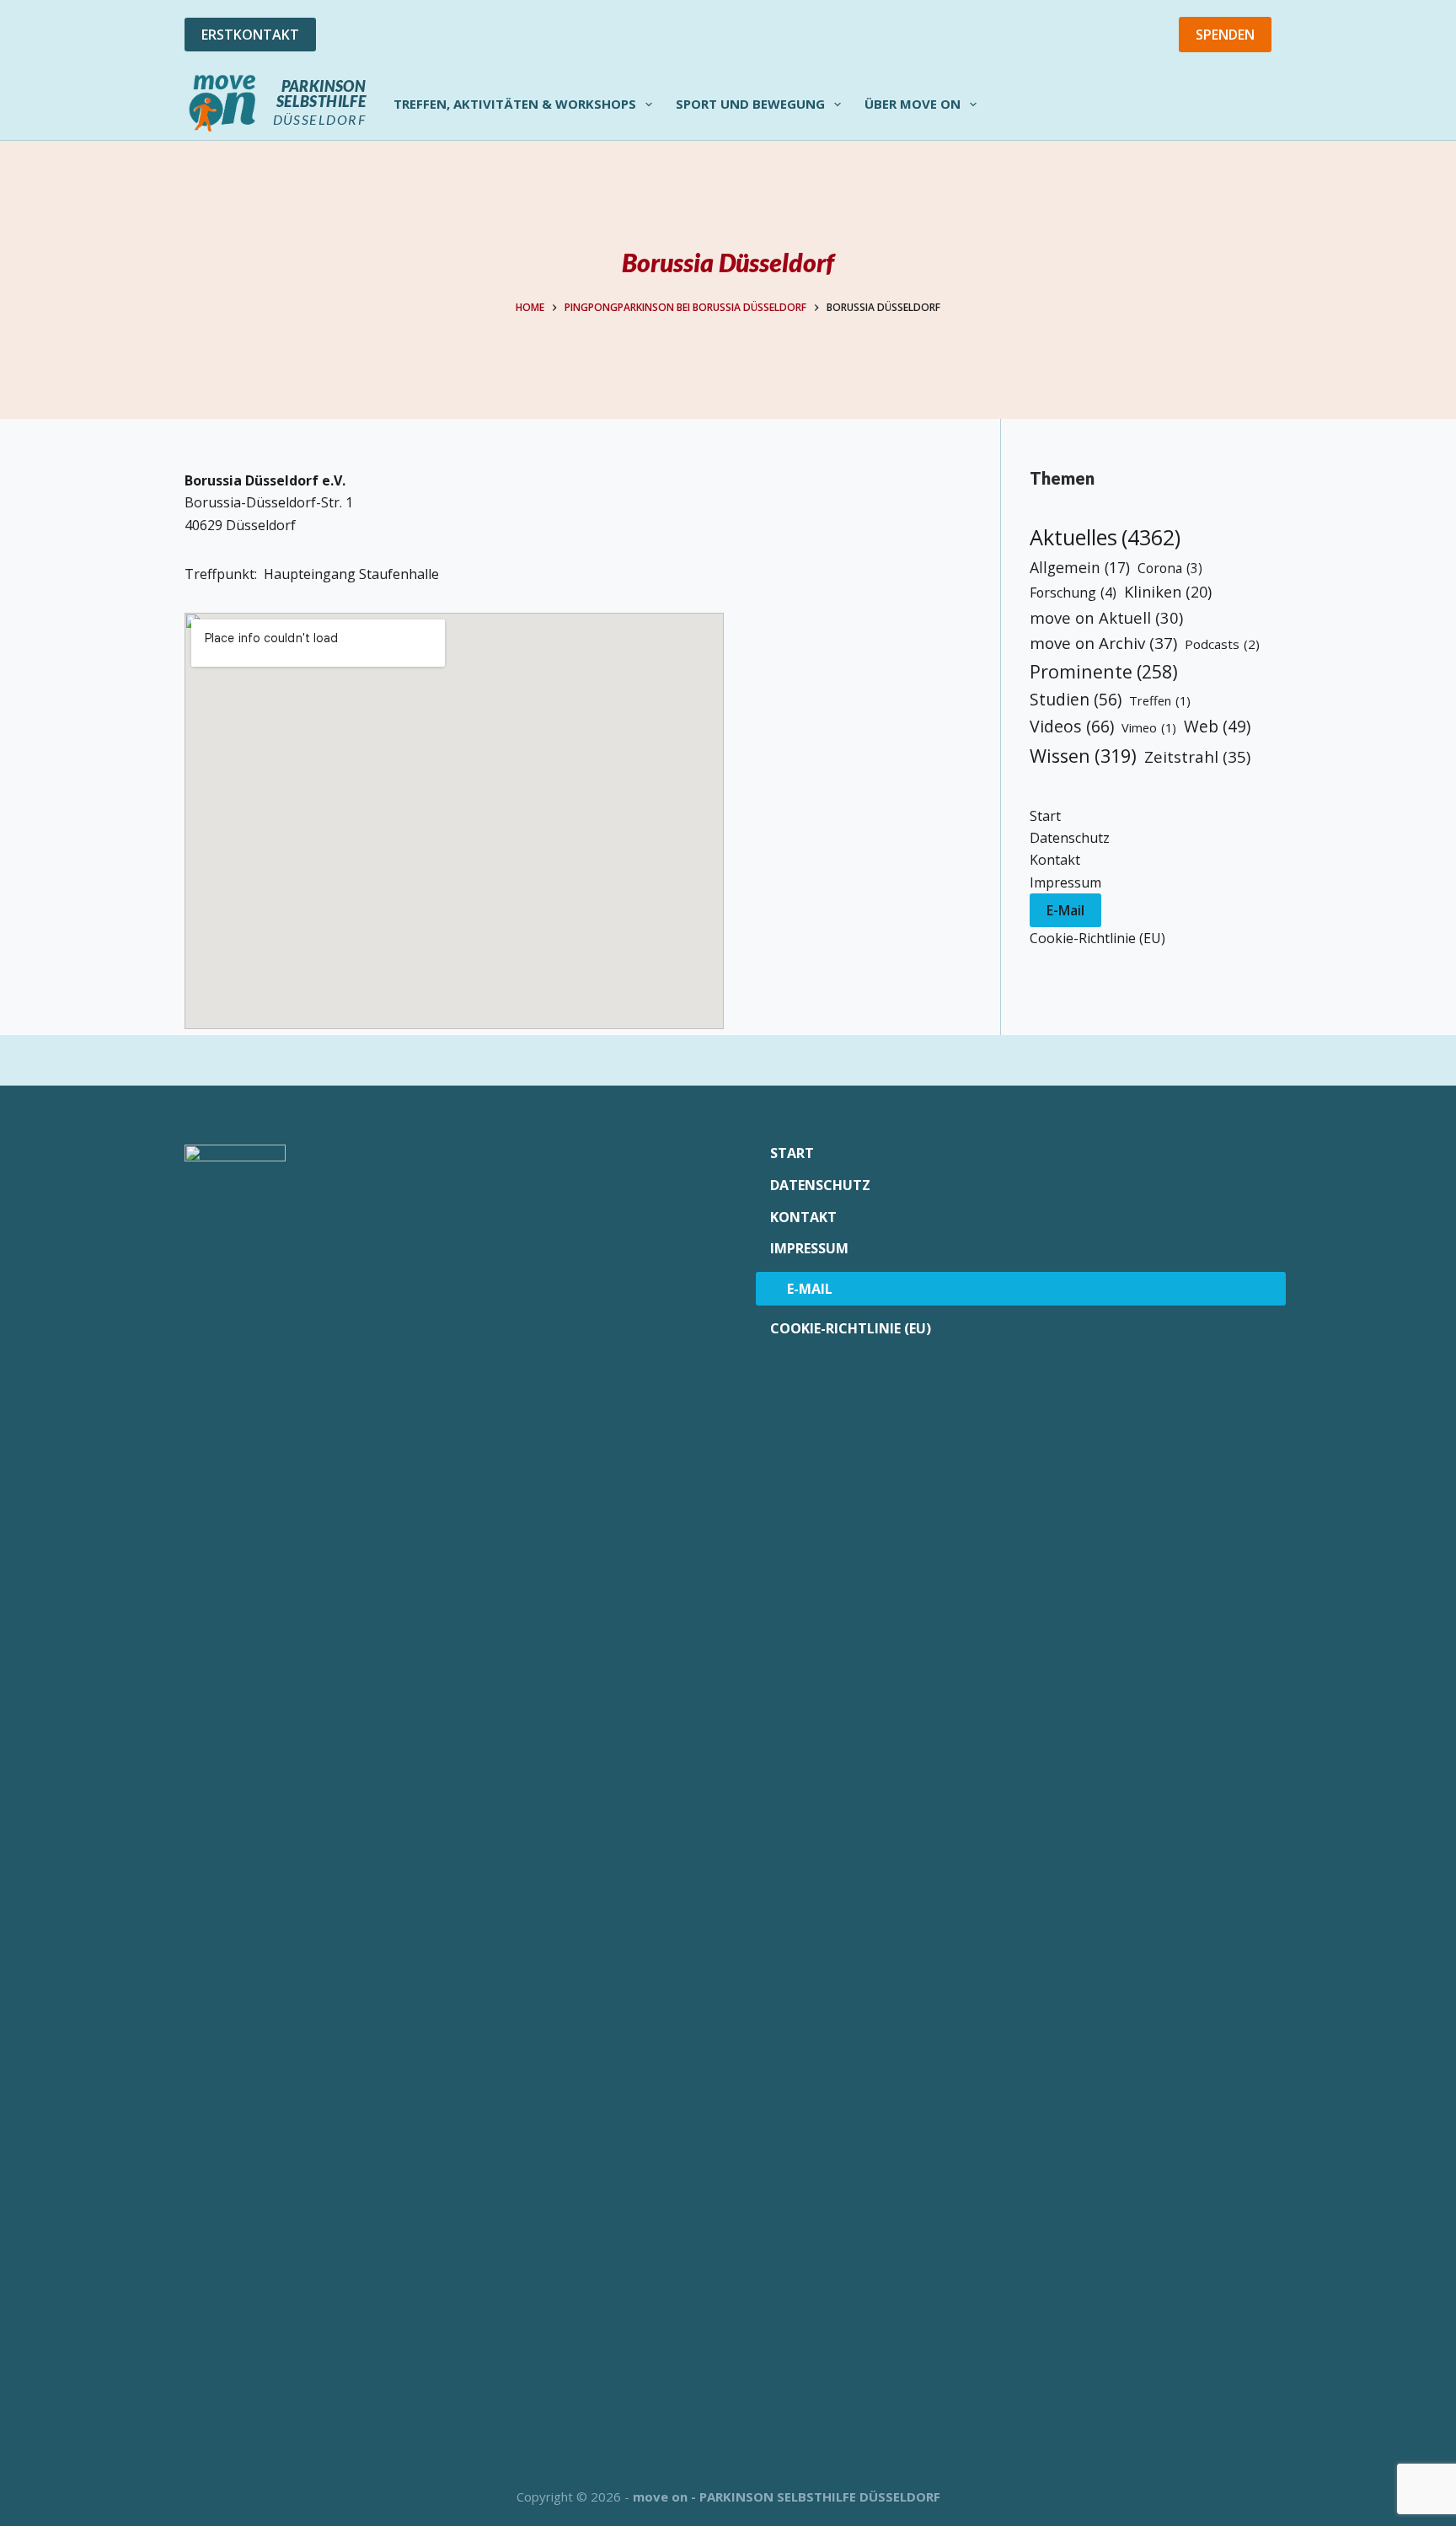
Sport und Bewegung (750, 104)
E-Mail (1065, 910)
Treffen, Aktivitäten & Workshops (515, 104)
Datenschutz (1070, 838)
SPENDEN (1225, 35)
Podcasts (1222, 644)
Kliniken (1168, 592)
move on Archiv (1103, 643)
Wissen (1083, 756)
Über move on (913, 104)
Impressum (1065, 882)
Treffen (1160, 700)
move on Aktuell (1106, 617)
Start (1045, 816)
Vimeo (1149, 727)
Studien (1076, 699)
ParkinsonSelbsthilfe (321, 94)
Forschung (1073, 593)
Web (1217, 727)
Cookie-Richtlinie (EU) (1097, 938)
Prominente (1104, 671)
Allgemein (1080, 567)
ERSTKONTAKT (250, 35)
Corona (1170, 568)
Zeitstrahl (1197, 756)
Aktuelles (1105, 537)
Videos (1072, 726)
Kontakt (1055, 860)
